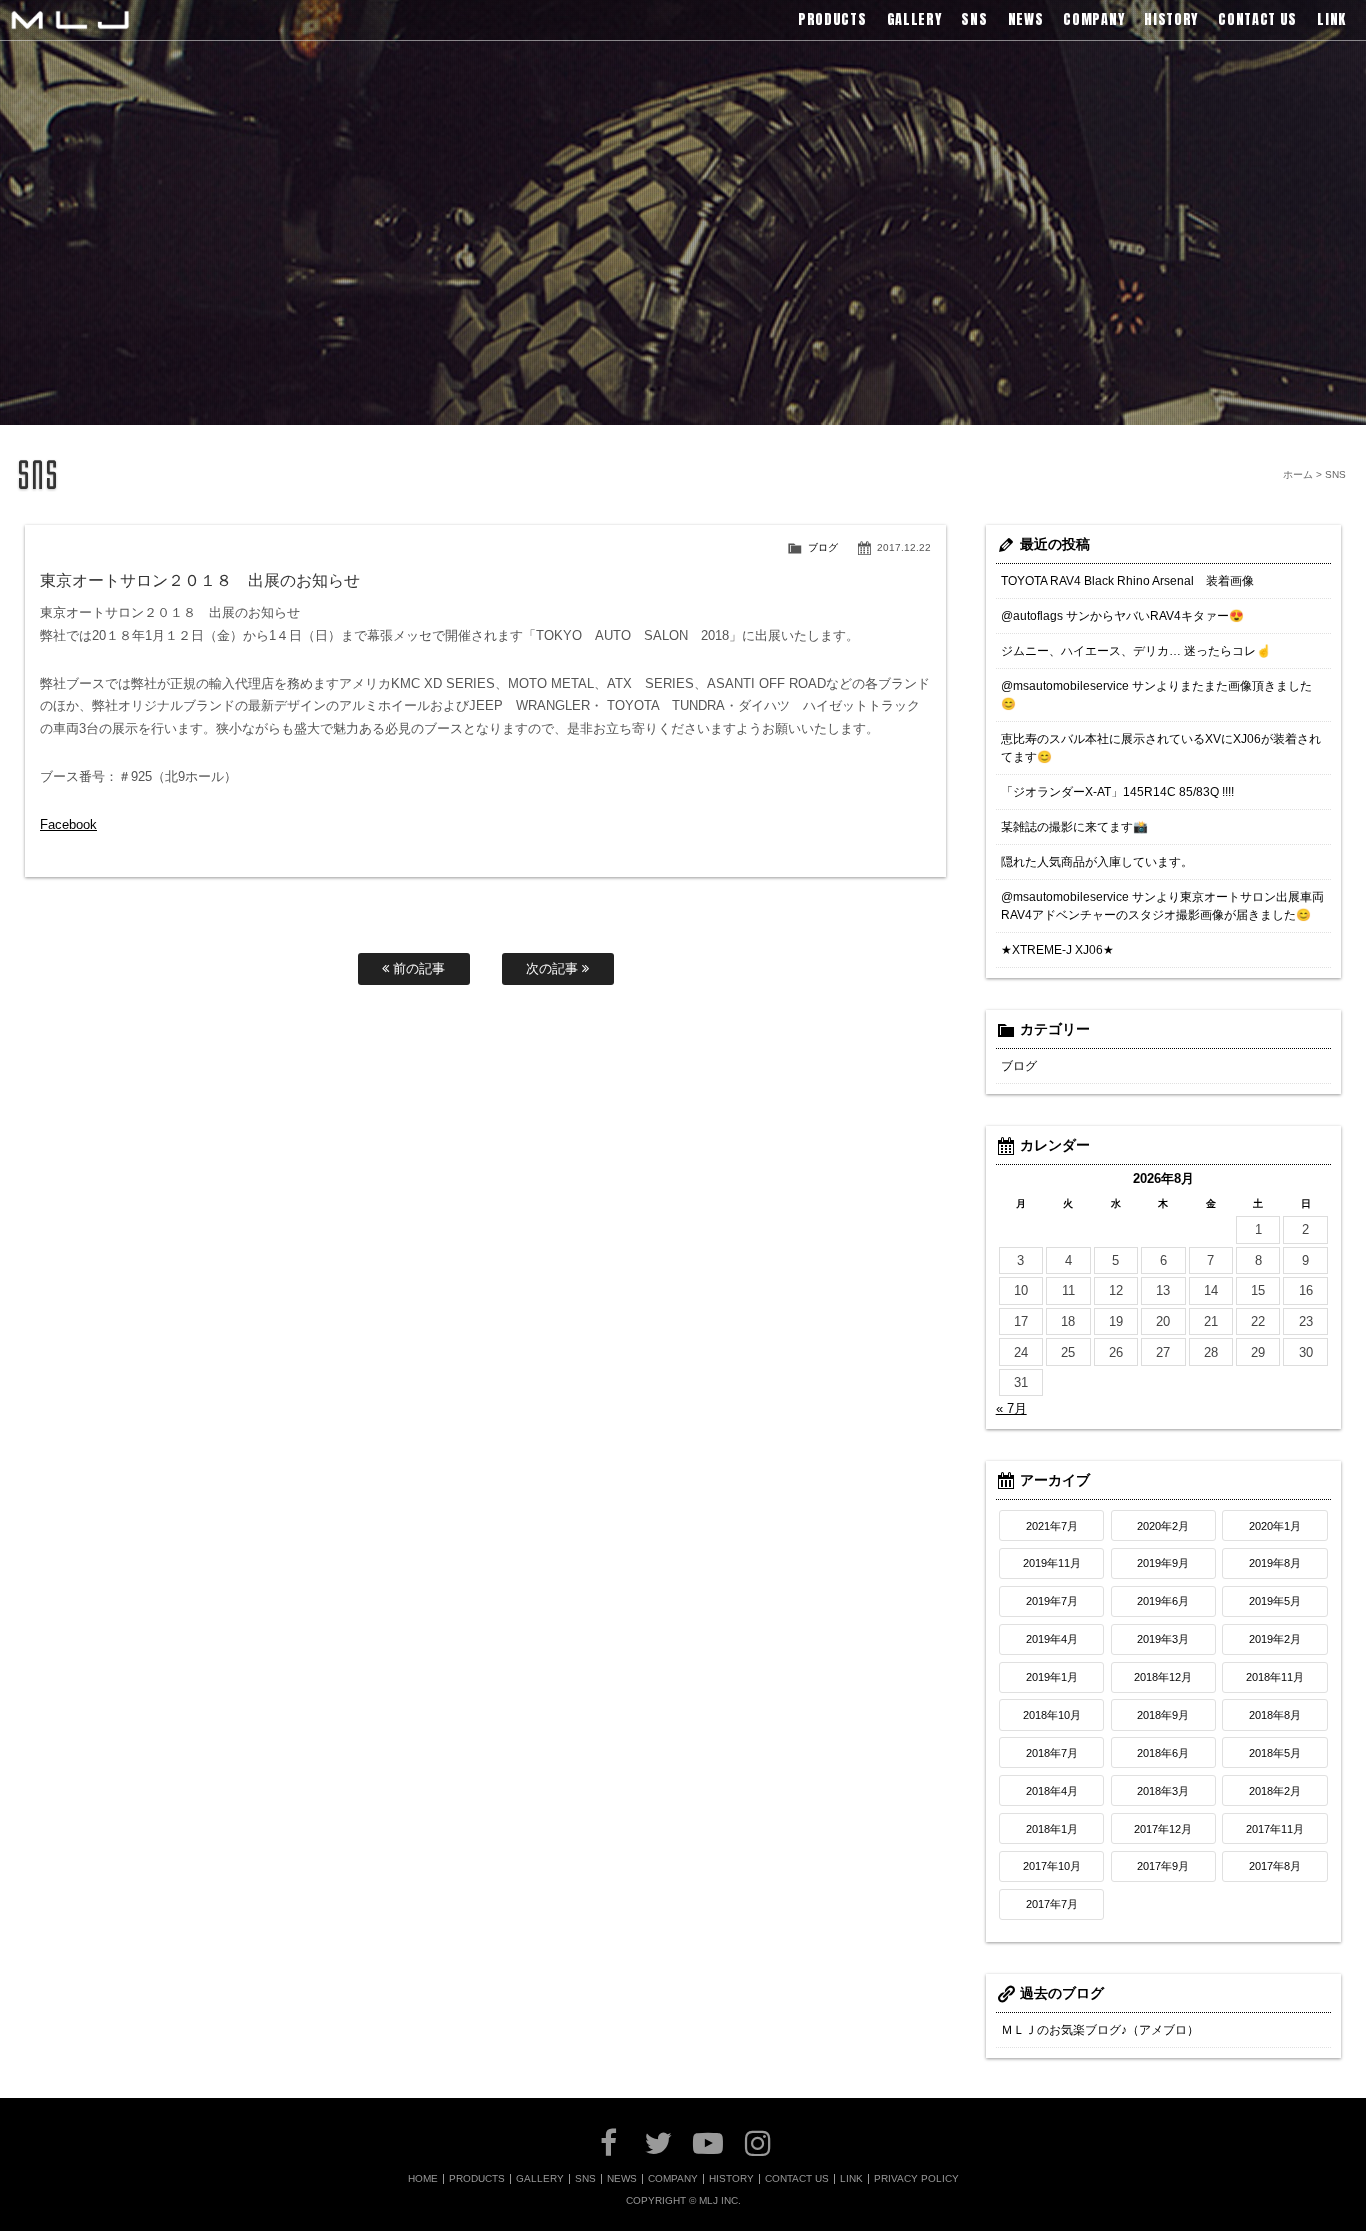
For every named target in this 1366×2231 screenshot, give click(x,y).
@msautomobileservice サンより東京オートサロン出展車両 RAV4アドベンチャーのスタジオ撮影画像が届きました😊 (1162, 906)
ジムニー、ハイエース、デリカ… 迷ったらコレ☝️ (1136, 651)
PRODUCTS (477, 2179)
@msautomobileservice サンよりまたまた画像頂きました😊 (1156, 695)
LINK (851, 2179)
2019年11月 (1052, 1563)
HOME (423, 2179)
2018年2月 (1275, 1791)
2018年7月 (1052, 1753)
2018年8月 (1275, 1715)
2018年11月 (1275, 1677)
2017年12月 (1163, 1829)
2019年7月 (1052, 1601)
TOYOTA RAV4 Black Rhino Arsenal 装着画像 (1127, 581)
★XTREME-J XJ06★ (1057, 950)
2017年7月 (1052, 1904)
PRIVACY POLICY (916, 2179)
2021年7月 (1052, 1526)
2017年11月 (1275, 1829)
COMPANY (673, 2179)
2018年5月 (1275, 1753)
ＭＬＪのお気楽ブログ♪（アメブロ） (1100, 2030)
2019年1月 (1052, 1677)
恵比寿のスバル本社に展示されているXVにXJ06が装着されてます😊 (1161, 748)
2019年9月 (1163, 1563)
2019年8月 (1275, 1563)
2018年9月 (1163, 1715)
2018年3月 (1163, 1791)
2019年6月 (1163, 1601)
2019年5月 (1275, 1601)
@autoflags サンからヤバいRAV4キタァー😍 (1122, 616)
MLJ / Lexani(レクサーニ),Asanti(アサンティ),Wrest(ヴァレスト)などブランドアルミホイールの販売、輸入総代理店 (70, 20)
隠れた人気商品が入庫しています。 (1097, 862)
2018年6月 (1163, 1753)
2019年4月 (1052, 1639)
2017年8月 (1275, 1866)
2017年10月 (1052, 1866)
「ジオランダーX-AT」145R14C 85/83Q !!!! (1117, 792)
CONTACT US (797, 2179)
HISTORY (731, 2179)
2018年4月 (1052, 1791)
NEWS (622, 2179)
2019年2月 (1275, 1639)
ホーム (1298, 474)
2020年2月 (1163, 1526)
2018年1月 (1052, 1829)
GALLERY (540, 2179)
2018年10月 (1052, 1715)
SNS (585, 2179)
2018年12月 (1163, 1677)
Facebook (68, 824)
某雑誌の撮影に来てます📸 (1074, 827)
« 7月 (1011, 1408)
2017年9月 (1163, 1866)
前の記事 (417, 968)
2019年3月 (1163, 1639)
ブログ (823, 547)
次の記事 (554, 968)
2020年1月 (1275, 1526)
